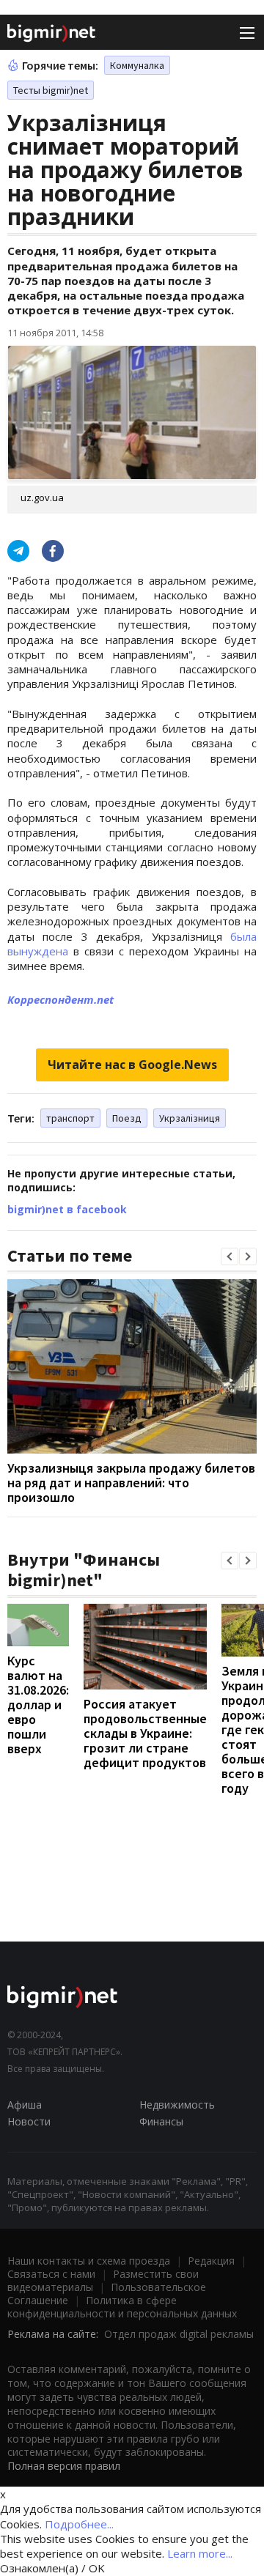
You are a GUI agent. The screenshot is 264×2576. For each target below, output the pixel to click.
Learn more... (200, 2553)
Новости (29, 2121)
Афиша (25, 2105)
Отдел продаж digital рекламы (179, 2334)
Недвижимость (177, 2105)
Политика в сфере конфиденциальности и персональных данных (122, 2307)
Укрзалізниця (190, 1118)
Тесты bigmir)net (51, 90)
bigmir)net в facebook (67, 1209)
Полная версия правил (64, 2466)
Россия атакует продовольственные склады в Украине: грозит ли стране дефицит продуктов (145, 1733)
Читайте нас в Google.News (132, 1065)
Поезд (127, 1118)
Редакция (211, 2261)
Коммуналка (137, 65)
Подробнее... (79, 2524)
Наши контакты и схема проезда (89, 2261)
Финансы (161, 2121)
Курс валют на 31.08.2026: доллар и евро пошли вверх (38, 1705)
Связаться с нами (51, 2274)
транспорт (70, 1118)
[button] (230, 1256)
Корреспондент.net (60, 999)
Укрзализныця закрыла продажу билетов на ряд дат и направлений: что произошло (131, 1483)
